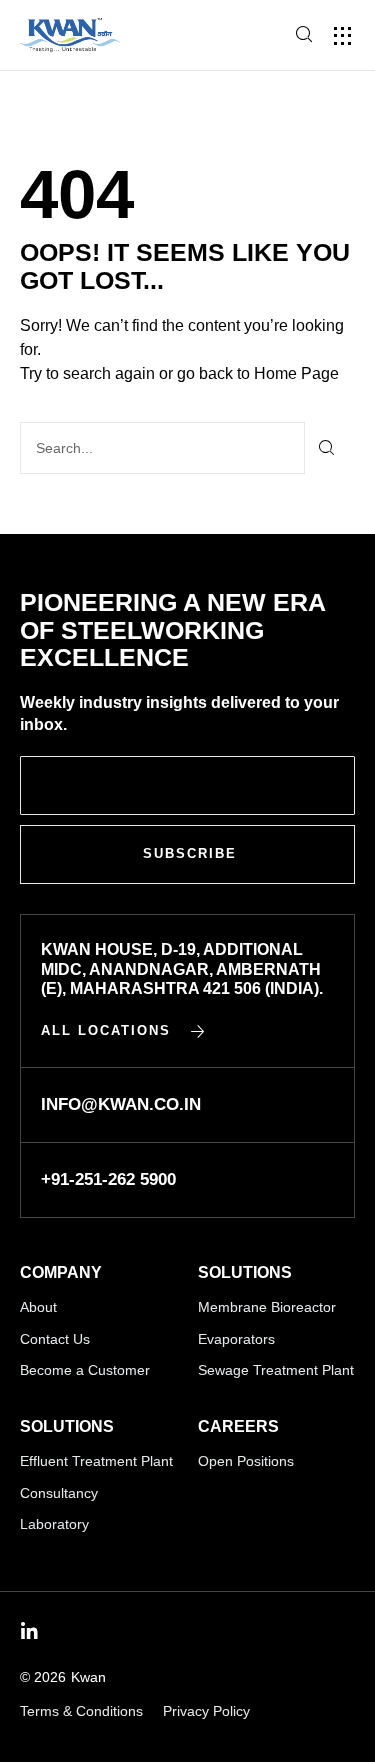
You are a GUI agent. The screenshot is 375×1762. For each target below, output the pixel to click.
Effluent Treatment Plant (96, 1461)
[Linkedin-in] (29, 1631)
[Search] (327, 448)
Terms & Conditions (81, 1711)
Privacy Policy (206, 1711)
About (38, 1307)
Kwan (88, 1677)
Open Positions (246, 1461)
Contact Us (55, 1339)
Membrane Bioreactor (267, 1307)
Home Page (296, 373)
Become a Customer (85, 1370)
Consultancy (59, 1493)
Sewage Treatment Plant (276, 1370)
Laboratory (54, 1524)
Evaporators (236, 1339)
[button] (342, 35)
